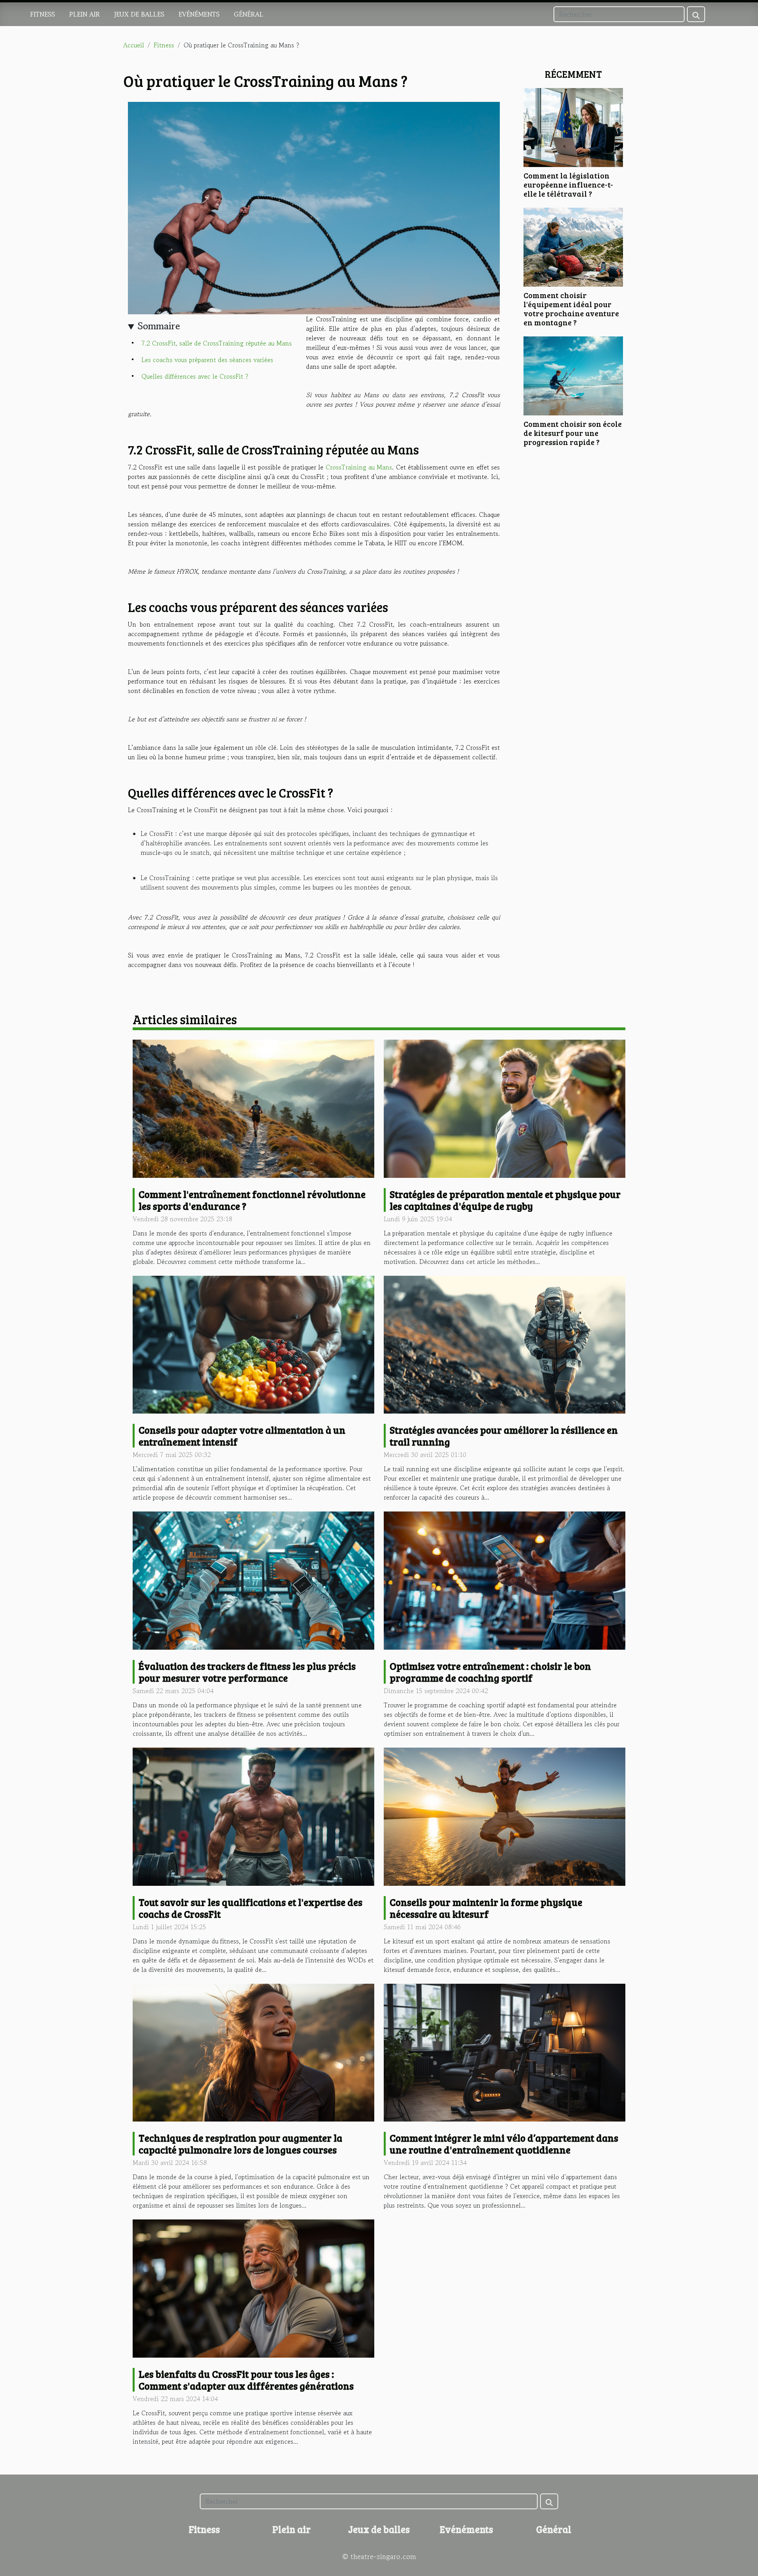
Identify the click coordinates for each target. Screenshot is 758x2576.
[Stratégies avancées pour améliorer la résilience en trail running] (505, 1344)
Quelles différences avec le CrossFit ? (195, 376)
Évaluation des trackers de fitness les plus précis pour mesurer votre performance (247, 1672)
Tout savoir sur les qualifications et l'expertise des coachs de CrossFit (250, 1908)
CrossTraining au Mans (359, 467)
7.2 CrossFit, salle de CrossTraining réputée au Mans (217, 343)
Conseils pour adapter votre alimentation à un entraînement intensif (242, 1436)
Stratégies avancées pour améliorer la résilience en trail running (504, 1436)
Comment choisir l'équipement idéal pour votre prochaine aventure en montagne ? (571, 309)
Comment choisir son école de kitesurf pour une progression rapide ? (573, 433)
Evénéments (199, 14)
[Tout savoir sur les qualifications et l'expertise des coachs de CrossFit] (253, 1816)
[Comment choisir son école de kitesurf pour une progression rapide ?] (573, 375)
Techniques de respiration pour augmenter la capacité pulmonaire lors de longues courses (240, 2144)
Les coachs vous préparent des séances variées (207, 360)
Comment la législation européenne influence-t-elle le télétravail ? (568, 184)
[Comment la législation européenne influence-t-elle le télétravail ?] (573, 126)
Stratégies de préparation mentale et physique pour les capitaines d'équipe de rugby (505, 1200)
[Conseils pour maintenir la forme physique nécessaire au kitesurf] (505, 1816)
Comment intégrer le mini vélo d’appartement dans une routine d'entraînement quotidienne (504, 2144)
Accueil (134, 45)
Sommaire (159, 326)
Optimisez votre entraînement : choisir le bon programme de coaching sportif (490, 1672)
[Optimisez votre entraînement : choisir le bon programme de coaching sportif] (505, 1579)
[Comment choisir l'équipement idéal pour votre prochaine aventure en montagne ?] (573, 246)
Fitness (42, 14)
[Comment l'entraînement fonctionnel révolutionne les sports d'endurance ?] (253, 1108)
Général (249, 14)
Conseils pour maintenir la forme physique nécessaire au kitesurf (486, 1908)
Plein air (84, 14)
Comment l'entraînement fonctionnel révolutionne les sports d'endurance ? (252, 1200)
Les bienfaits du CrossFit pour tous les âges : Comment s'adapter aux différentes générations (246, 2380)
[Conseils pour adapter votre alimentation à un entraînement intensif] (253, 1344)
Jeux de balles (139, 14)
